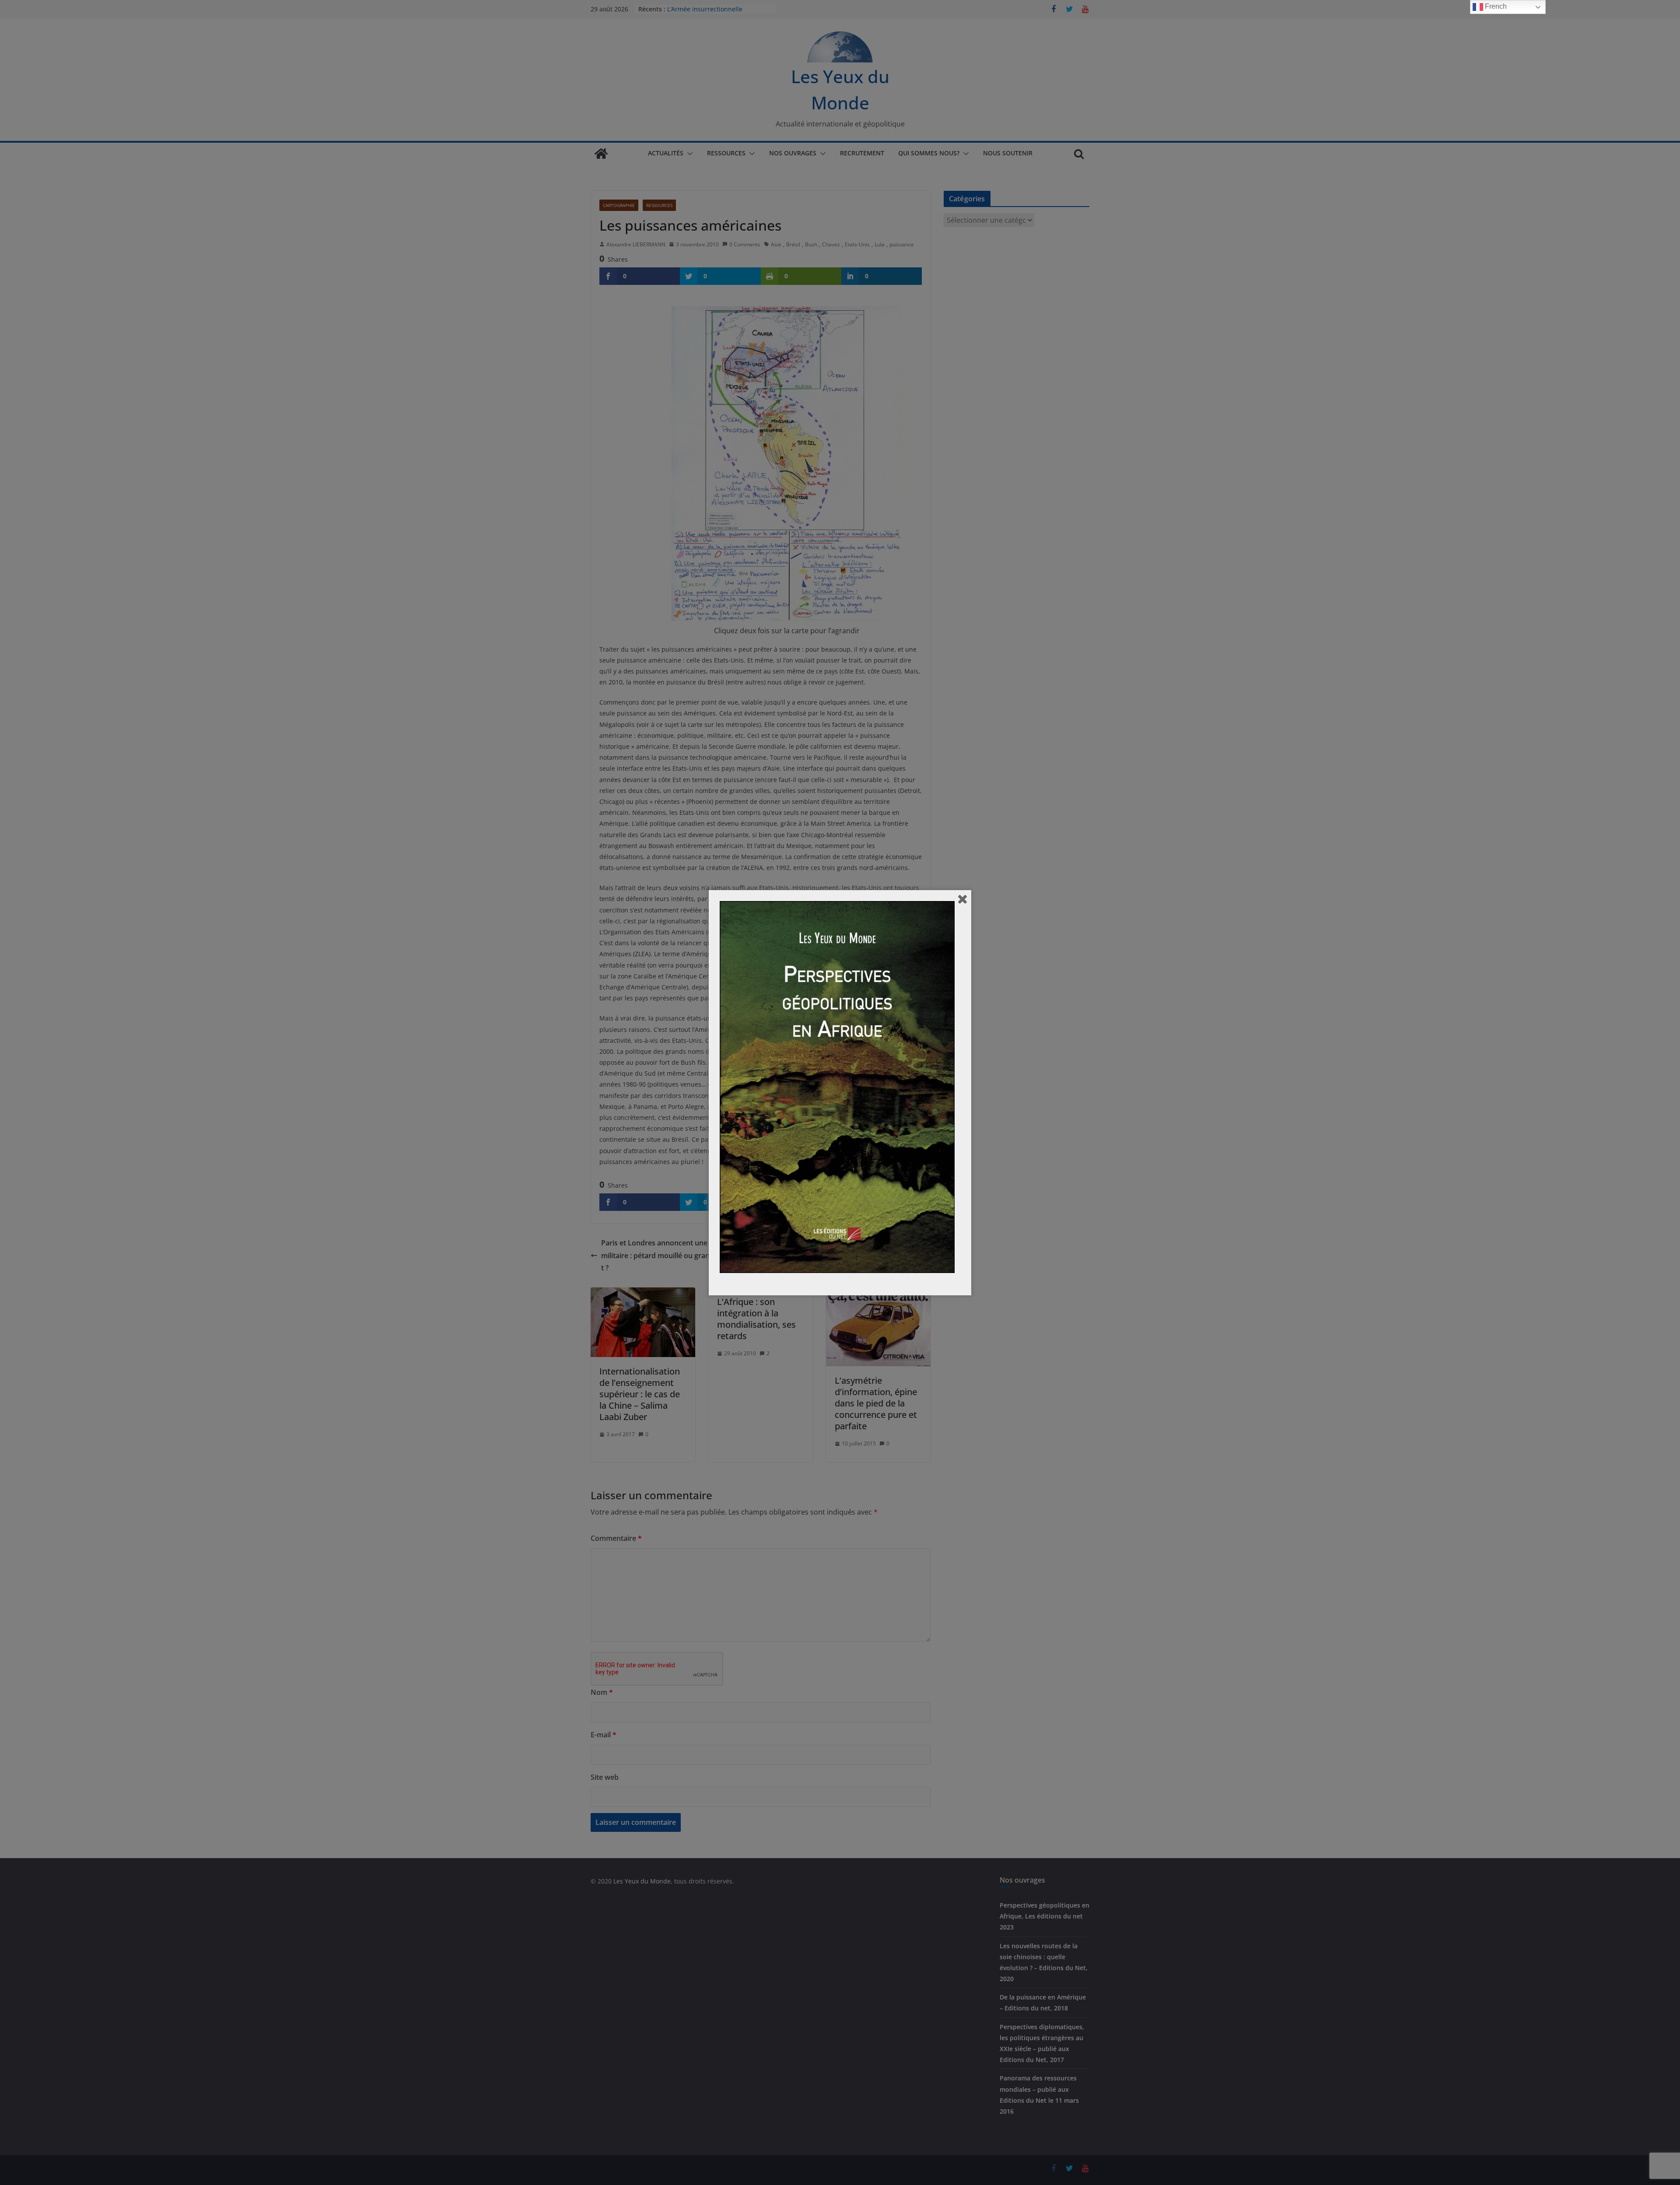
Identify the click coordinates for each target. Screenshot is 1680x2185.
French (1495, 6)
